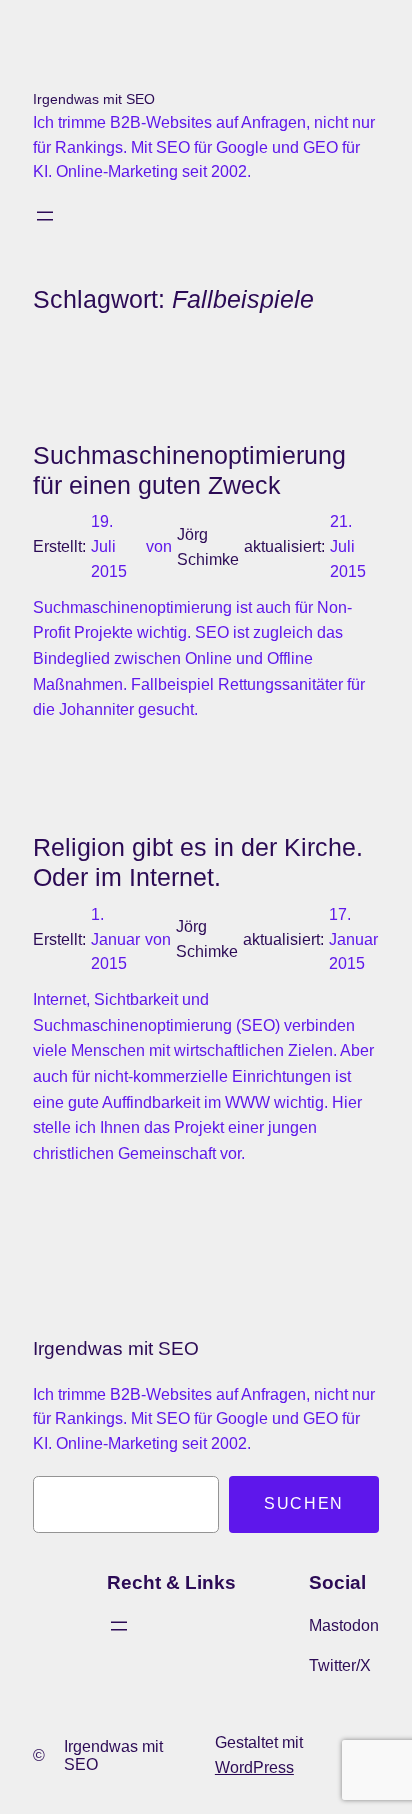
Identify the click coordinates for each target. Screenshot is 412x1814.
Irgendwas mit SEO (94, 99)
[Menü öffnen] (45, 216)
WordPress (254, 1767)
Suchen (304, 1503)
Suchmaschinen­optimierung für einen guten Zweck (189, 470)
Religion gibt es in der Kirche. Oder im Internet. (198, 862)
